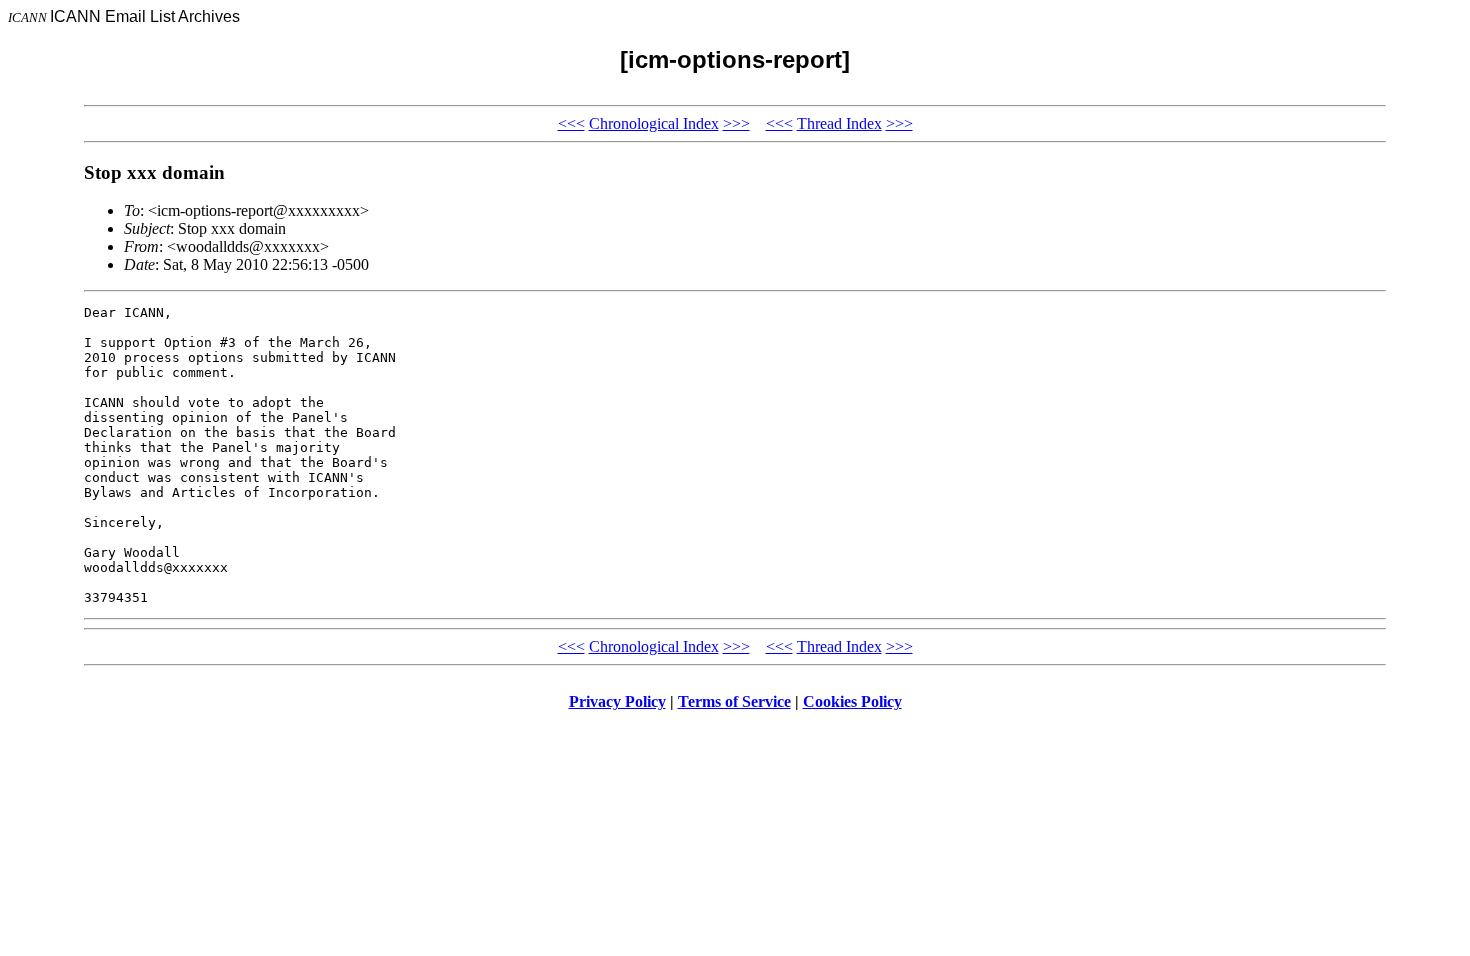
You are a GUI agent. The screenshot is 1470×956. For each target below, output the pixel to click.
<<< (571, 123)
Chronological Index (654, 123)
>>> (736, 123)
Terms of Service (734, 701)
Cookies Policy (852, 701)
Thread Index (839, 123)
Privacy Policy (617, 701)
